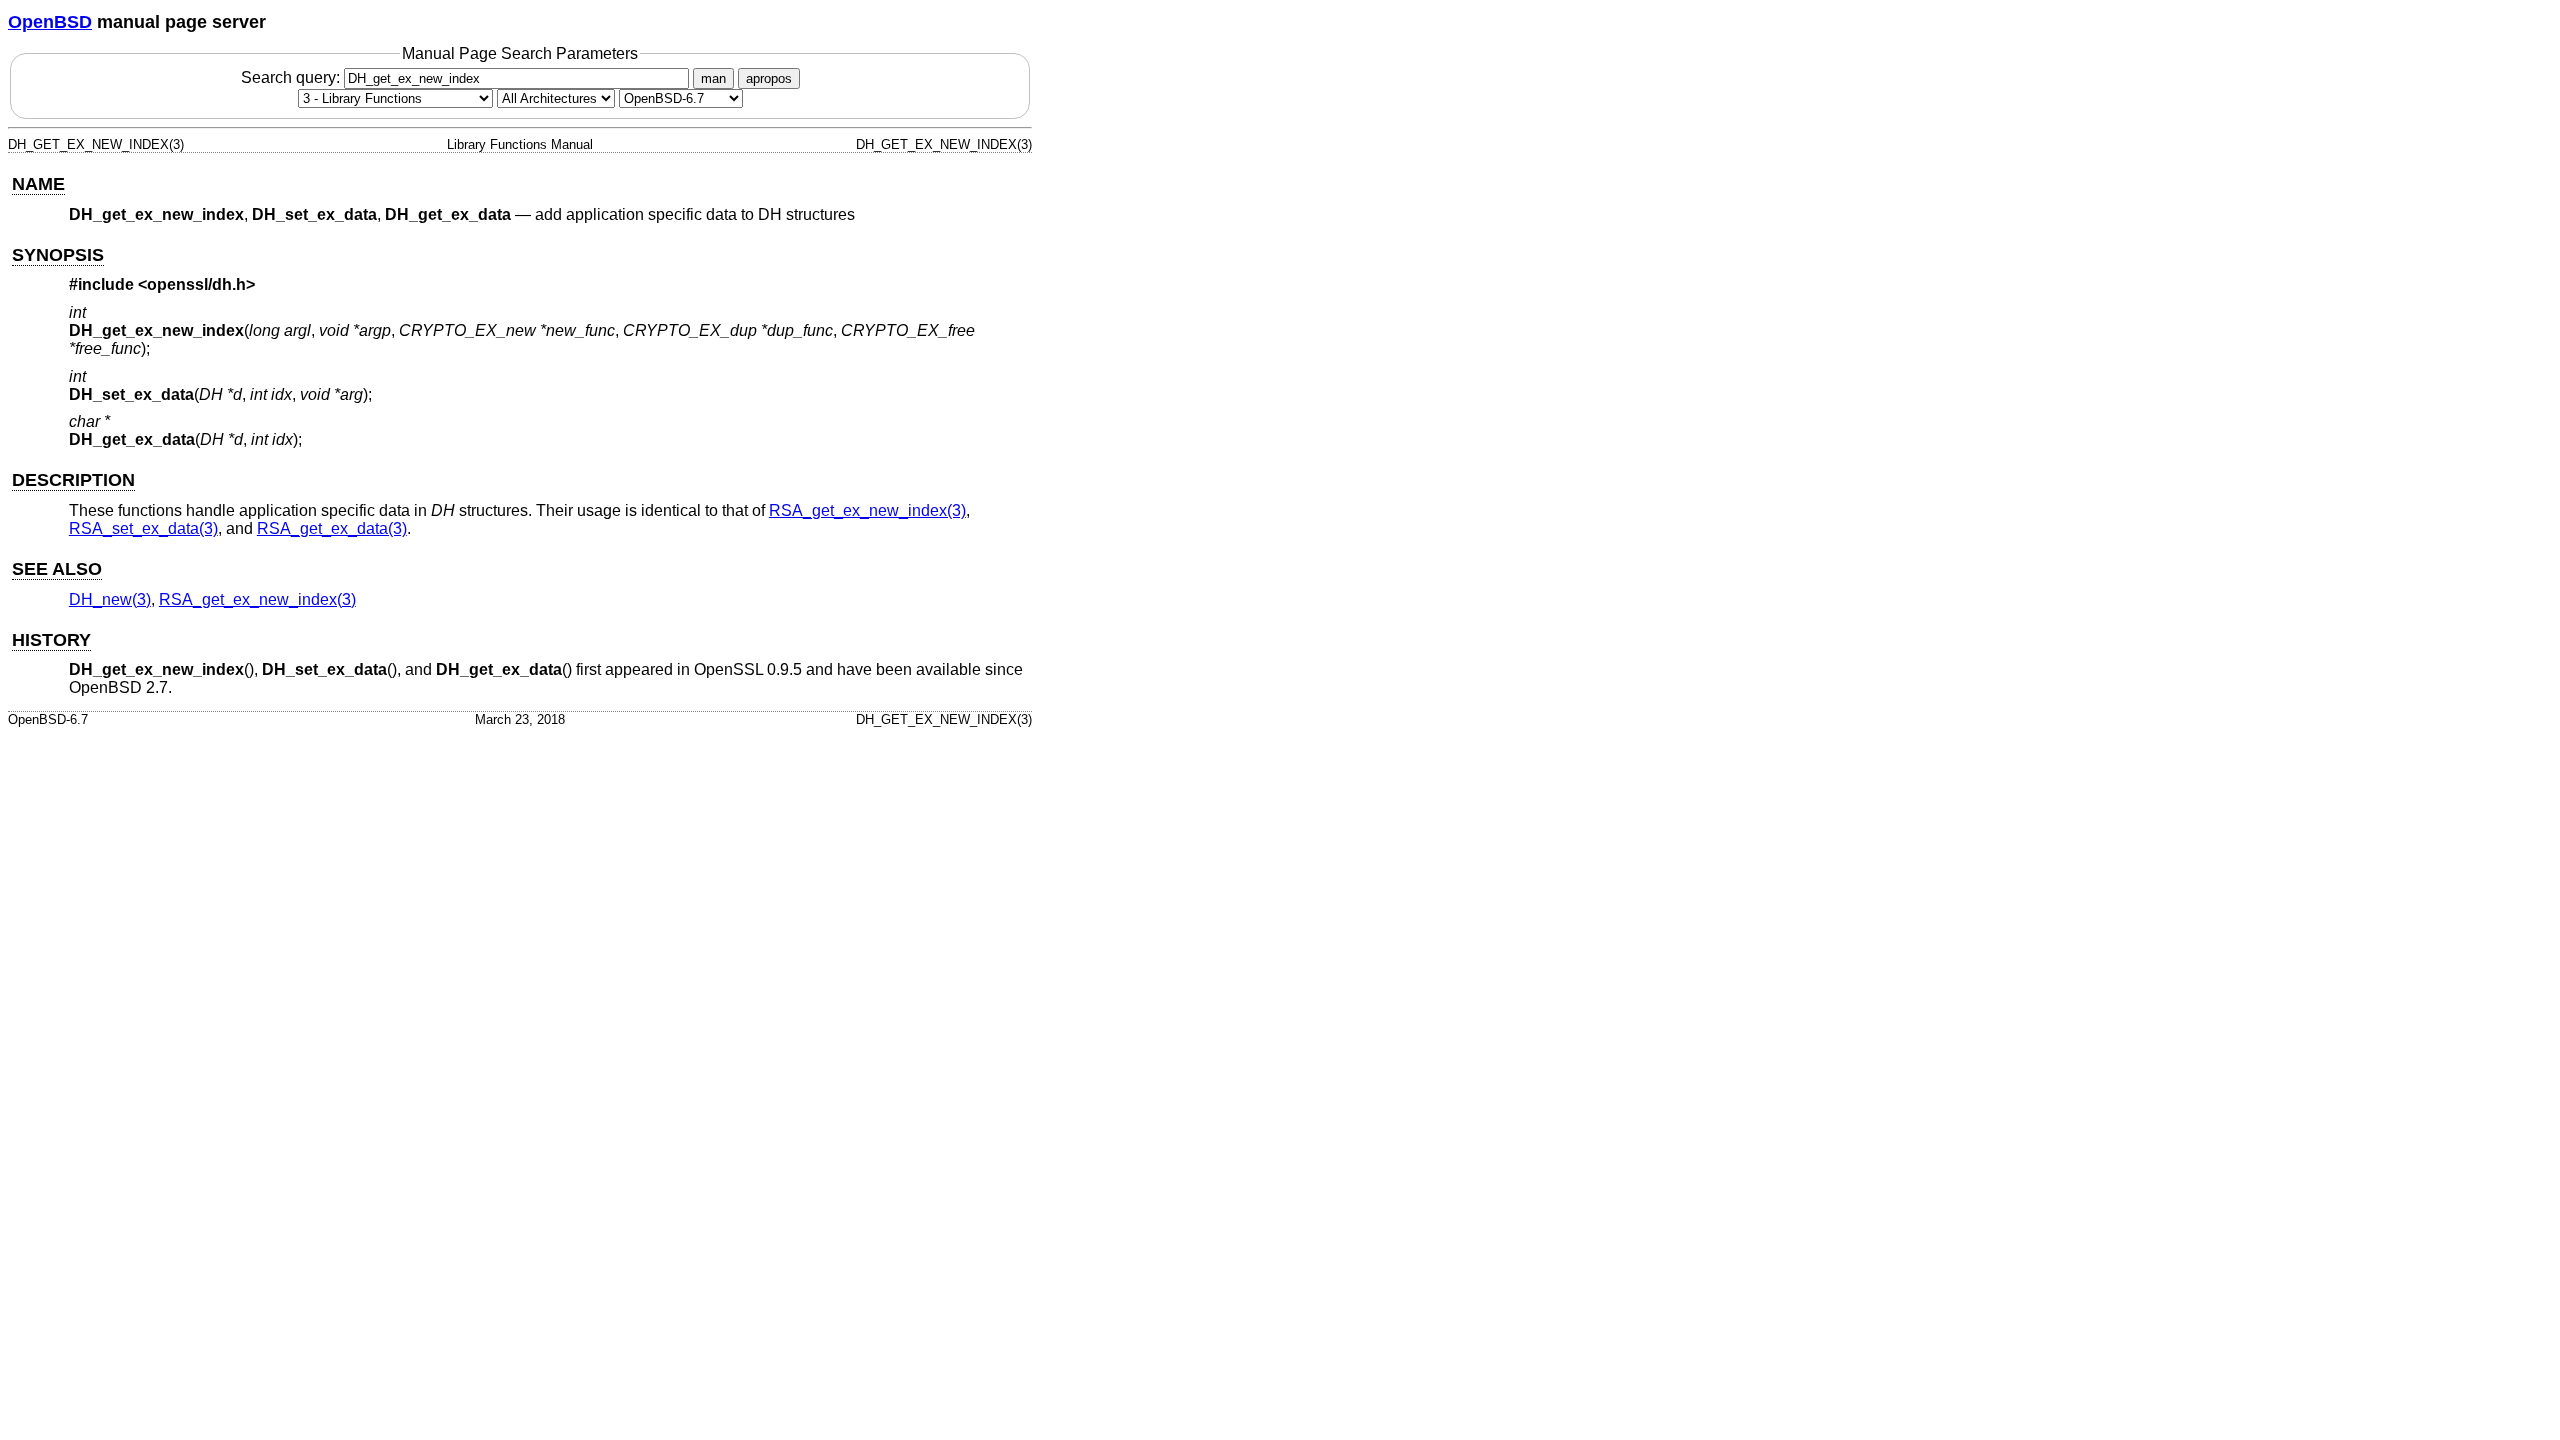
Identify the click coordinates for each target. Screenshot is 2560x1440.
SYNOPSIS (58, 255)
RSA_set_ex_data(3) (143, 528)
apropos (769, 78)
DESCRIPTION (73, 480)
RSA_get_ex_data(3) (332, 528)
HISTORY (51, 640)
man (713, 78)
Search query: (292, 77)
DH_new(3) (110, 599)
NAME (38, 184)
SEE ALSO (57, 569)
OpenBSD (50, 22)
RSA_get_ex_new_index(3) (867, 510)
